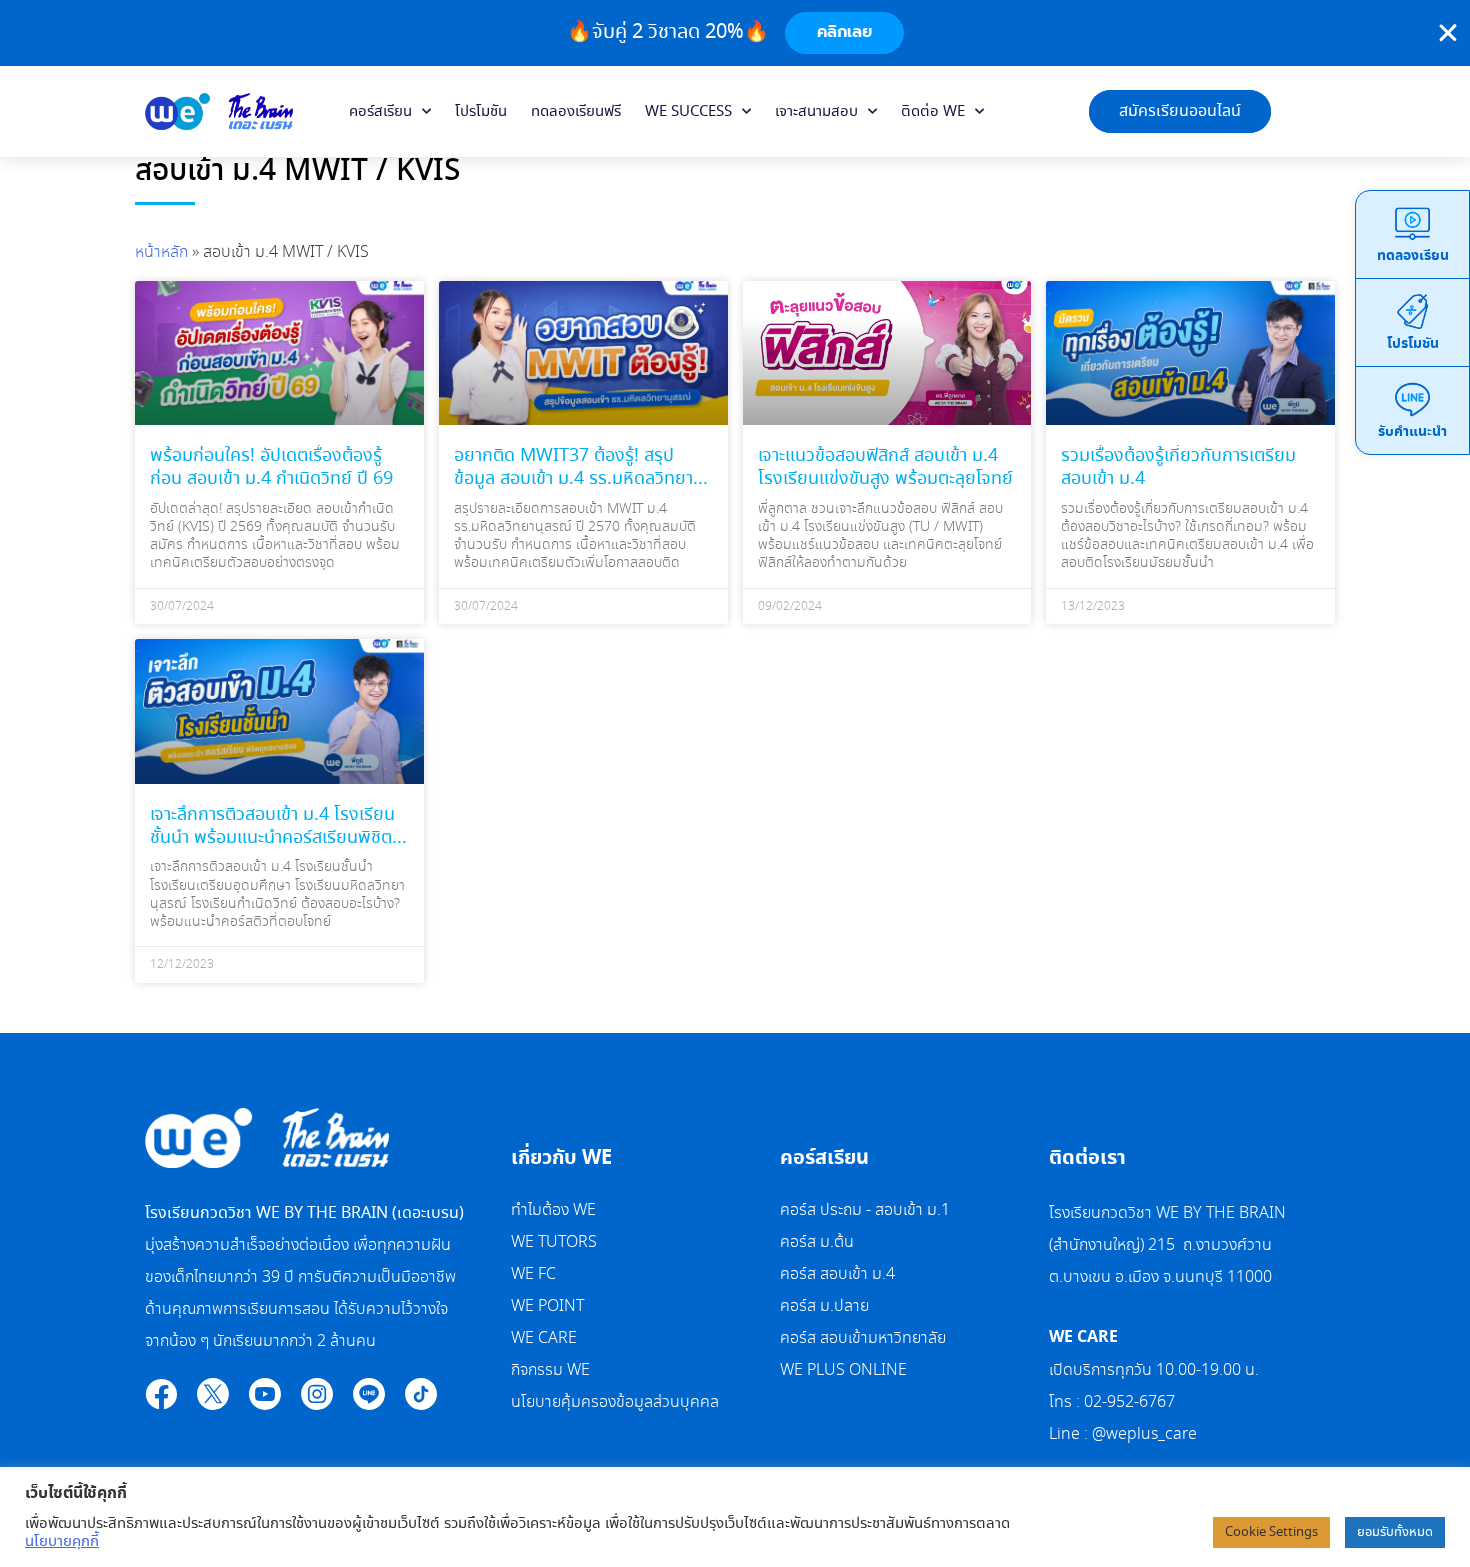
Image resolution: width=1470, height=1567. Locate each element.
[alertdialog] (735, 33)
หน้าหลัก (161, 252)
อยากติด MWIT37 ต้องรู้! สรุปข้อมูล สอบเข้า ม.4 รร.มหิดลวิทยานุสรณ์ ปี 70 (579, 479)
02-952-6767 (1131, 1402)
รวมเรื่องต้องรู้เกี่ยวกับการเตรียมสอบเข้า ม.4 (1178, 467)
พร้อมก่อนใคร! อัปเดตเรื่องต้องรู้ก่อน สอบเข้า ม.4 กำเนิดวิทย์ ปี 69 (271, 467)
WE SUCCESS (688, 112)
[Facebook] (161, 1394)
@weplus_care (1144, 1434)
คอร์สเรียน (380, 112)
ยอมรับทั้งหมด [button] (1395, 1532)
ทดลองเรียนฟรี (576, 112)
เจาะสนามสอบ (816, 112)
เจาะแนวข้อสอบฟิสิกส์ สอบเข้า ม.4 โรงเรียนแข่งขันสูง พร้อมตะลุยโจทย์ (885, 467)
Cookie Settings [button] (1271, 1532)
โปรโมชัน (481, 112)
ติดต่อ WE (933, 112)
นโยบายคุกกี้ (62, 1542)
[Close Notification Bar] (1448, 33)
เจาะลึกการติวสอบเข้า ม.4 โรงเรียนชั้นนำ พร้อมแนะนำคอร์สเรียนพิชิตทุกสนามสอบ (272, 838)
